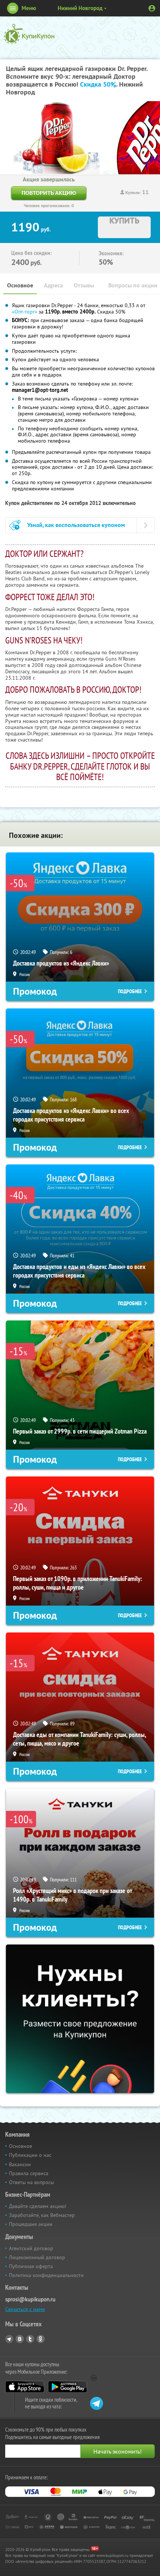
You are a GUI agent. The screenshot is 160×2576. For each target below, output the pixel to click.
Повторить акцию (49, 193)
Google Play (68, 2387)
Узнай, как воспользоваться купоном (76, 525)
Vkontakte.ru (20, 2339)
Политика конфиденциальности (46, 2275)
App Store (25, 2387)
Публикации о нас (30, 2155)
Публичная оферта (31, 2266)
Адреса (53, 285)
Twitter (30, 2339)
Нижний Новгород (80, 8)
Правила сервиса (29, 2173)
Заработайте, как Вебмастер (42, 2215)
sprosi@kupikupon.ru (30, 2299)
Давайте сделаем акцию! (38, 2206)
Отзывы (84, 285)
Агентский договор (31, 2248)
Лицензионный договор (37, 2257)
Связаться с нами (25, 2309)
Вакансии (20, 2164)
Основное (20, 285)
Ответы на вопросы (31, 2182)
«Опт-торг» (25, 312)
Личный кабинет (152, 8)
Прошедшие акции (31, 2224)
